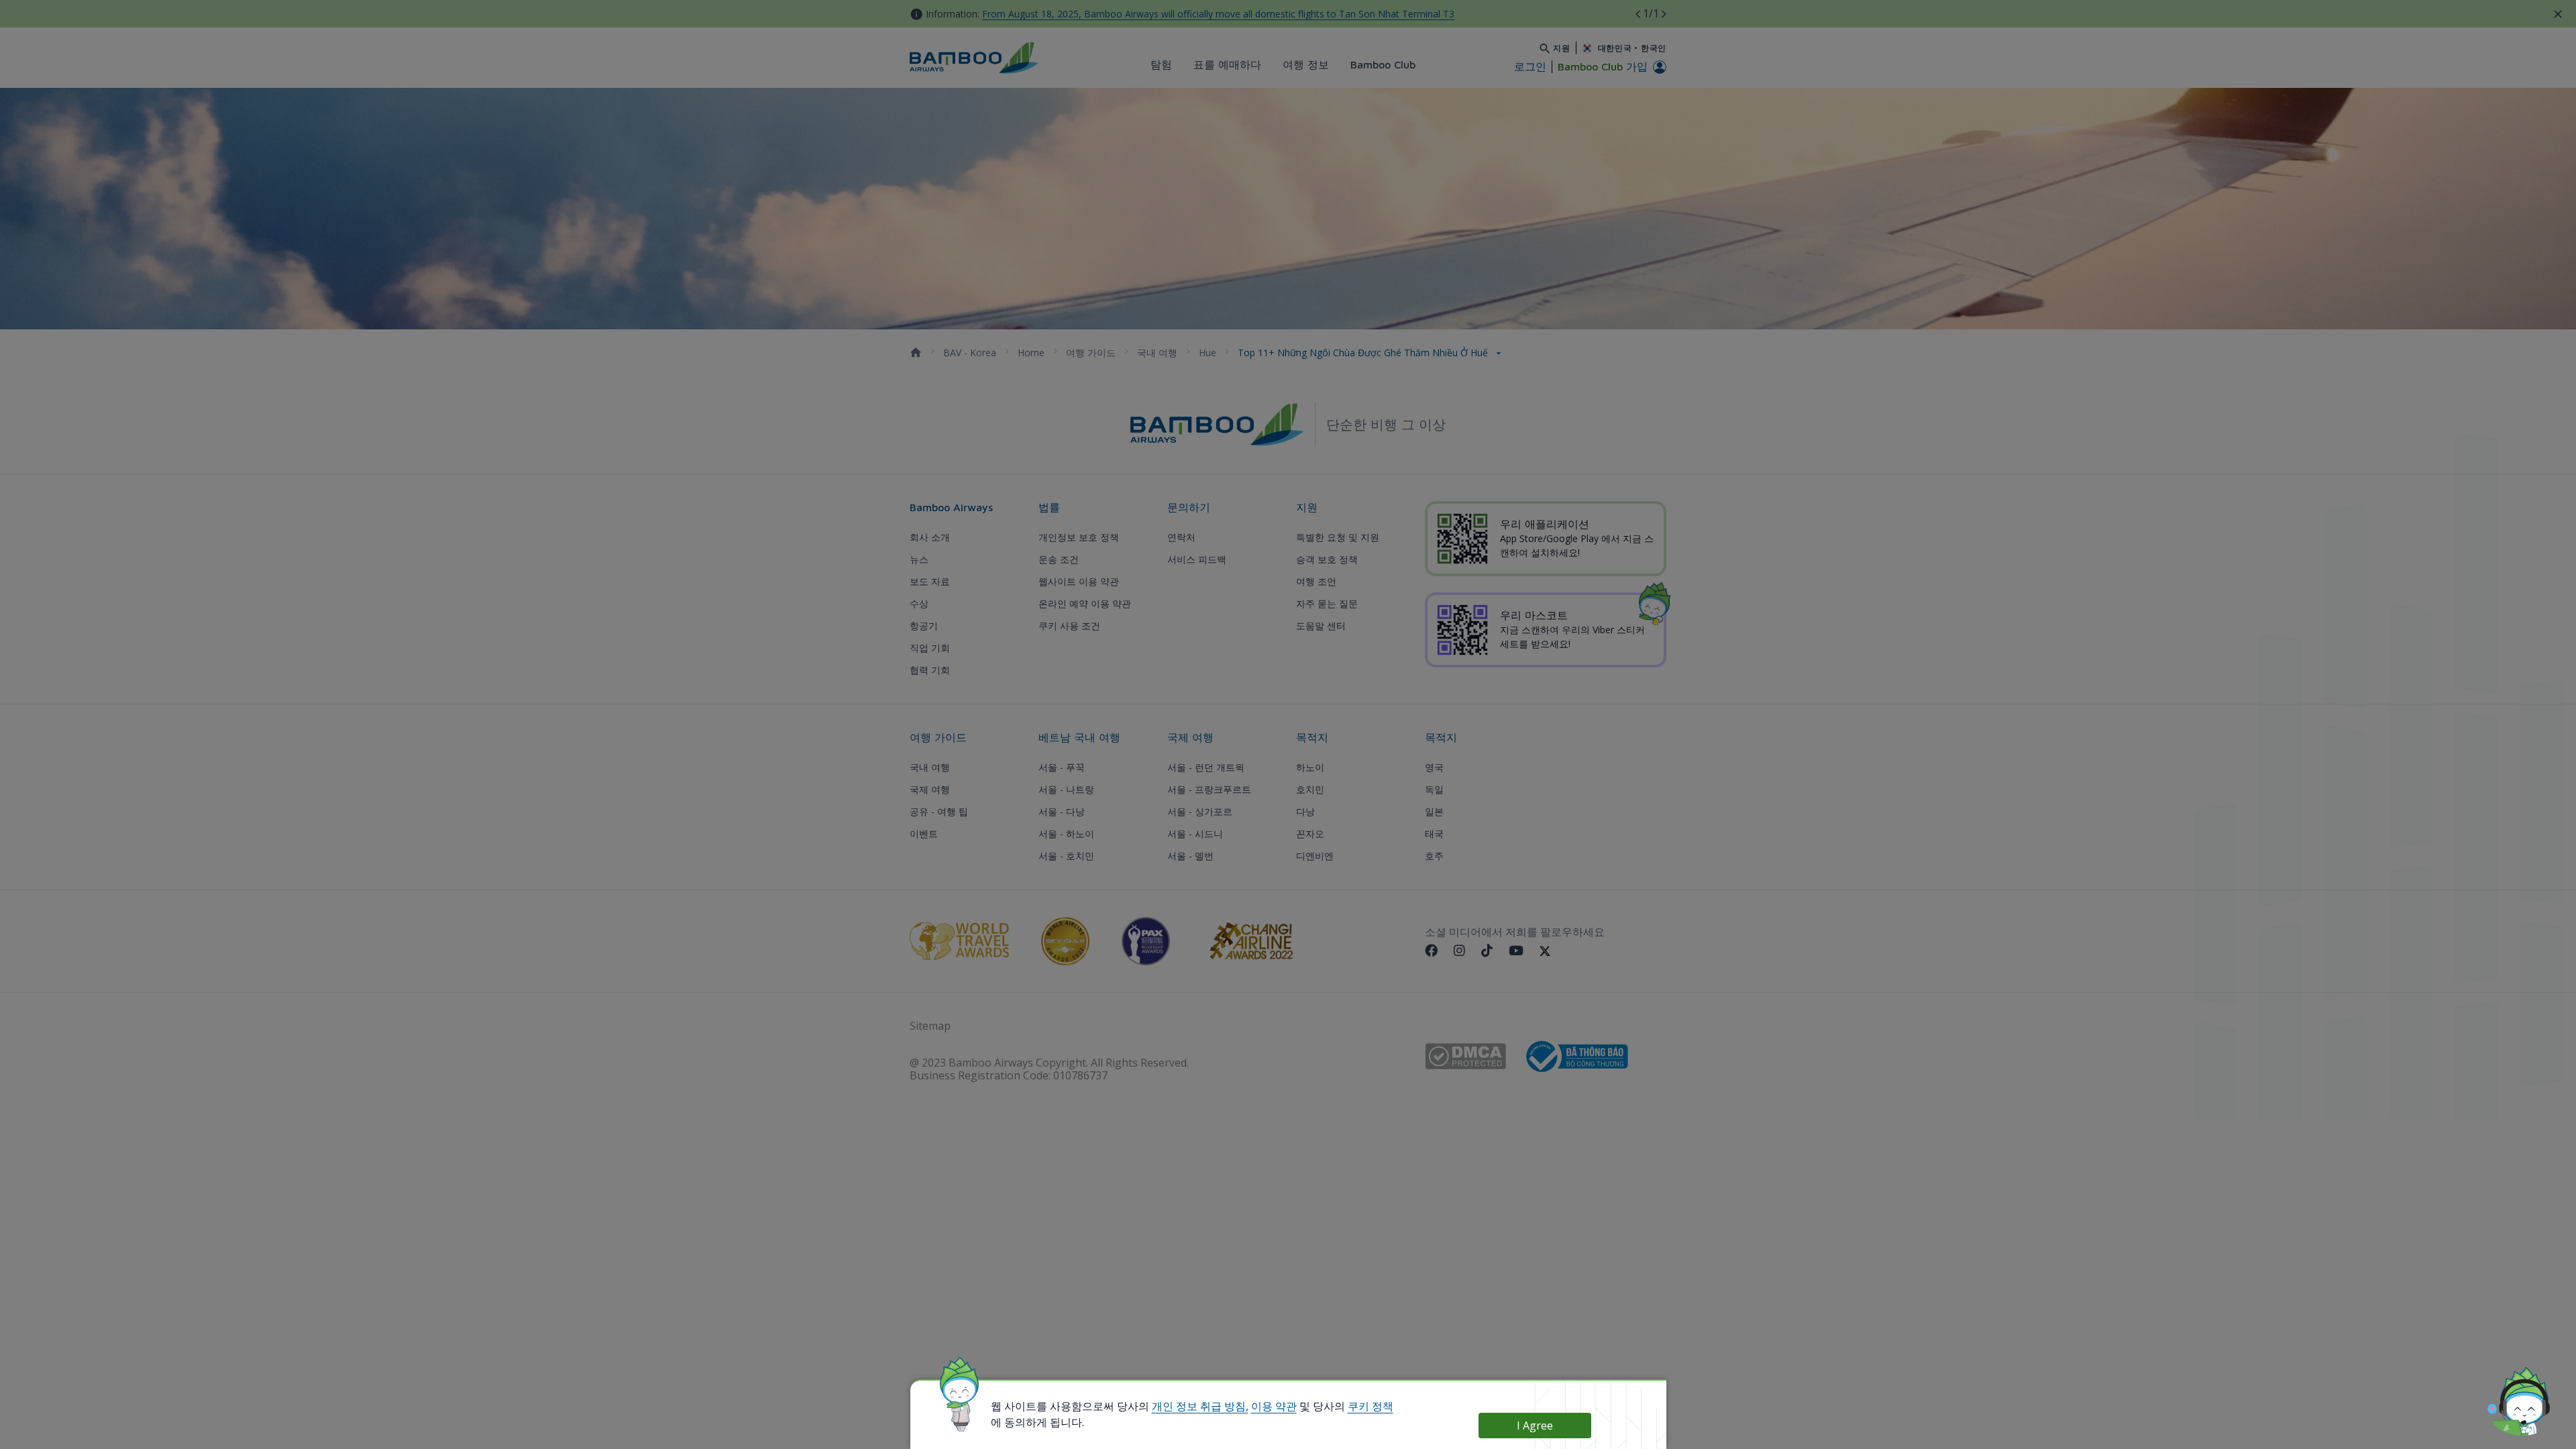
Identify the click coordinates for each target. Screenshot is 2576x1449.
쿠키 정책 (1371, 1406)
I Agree (1535, 1426)
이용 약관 (1274, 1406)
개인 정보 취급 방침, (1200, 1406)
